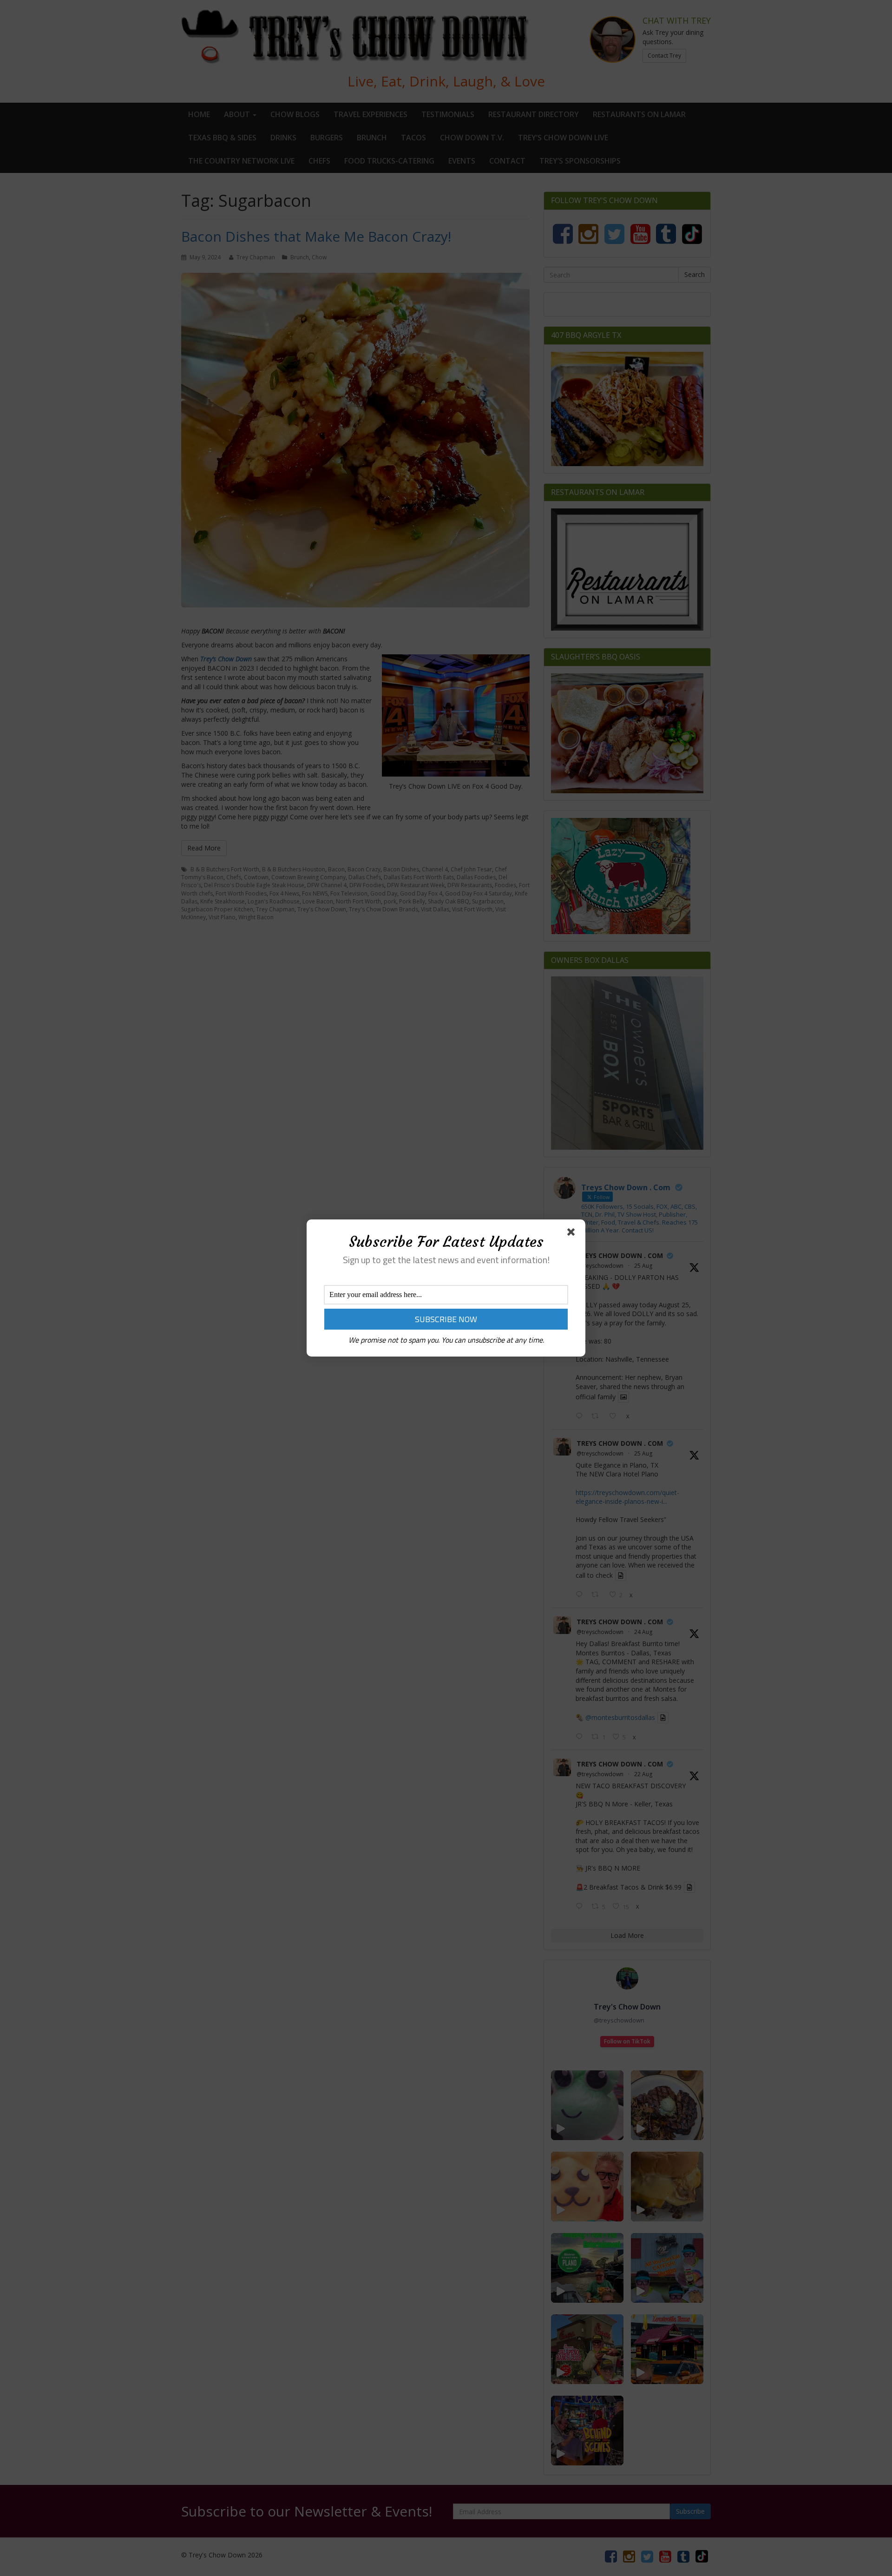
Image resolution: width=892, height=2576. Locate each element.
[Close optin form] (573, 1234)
